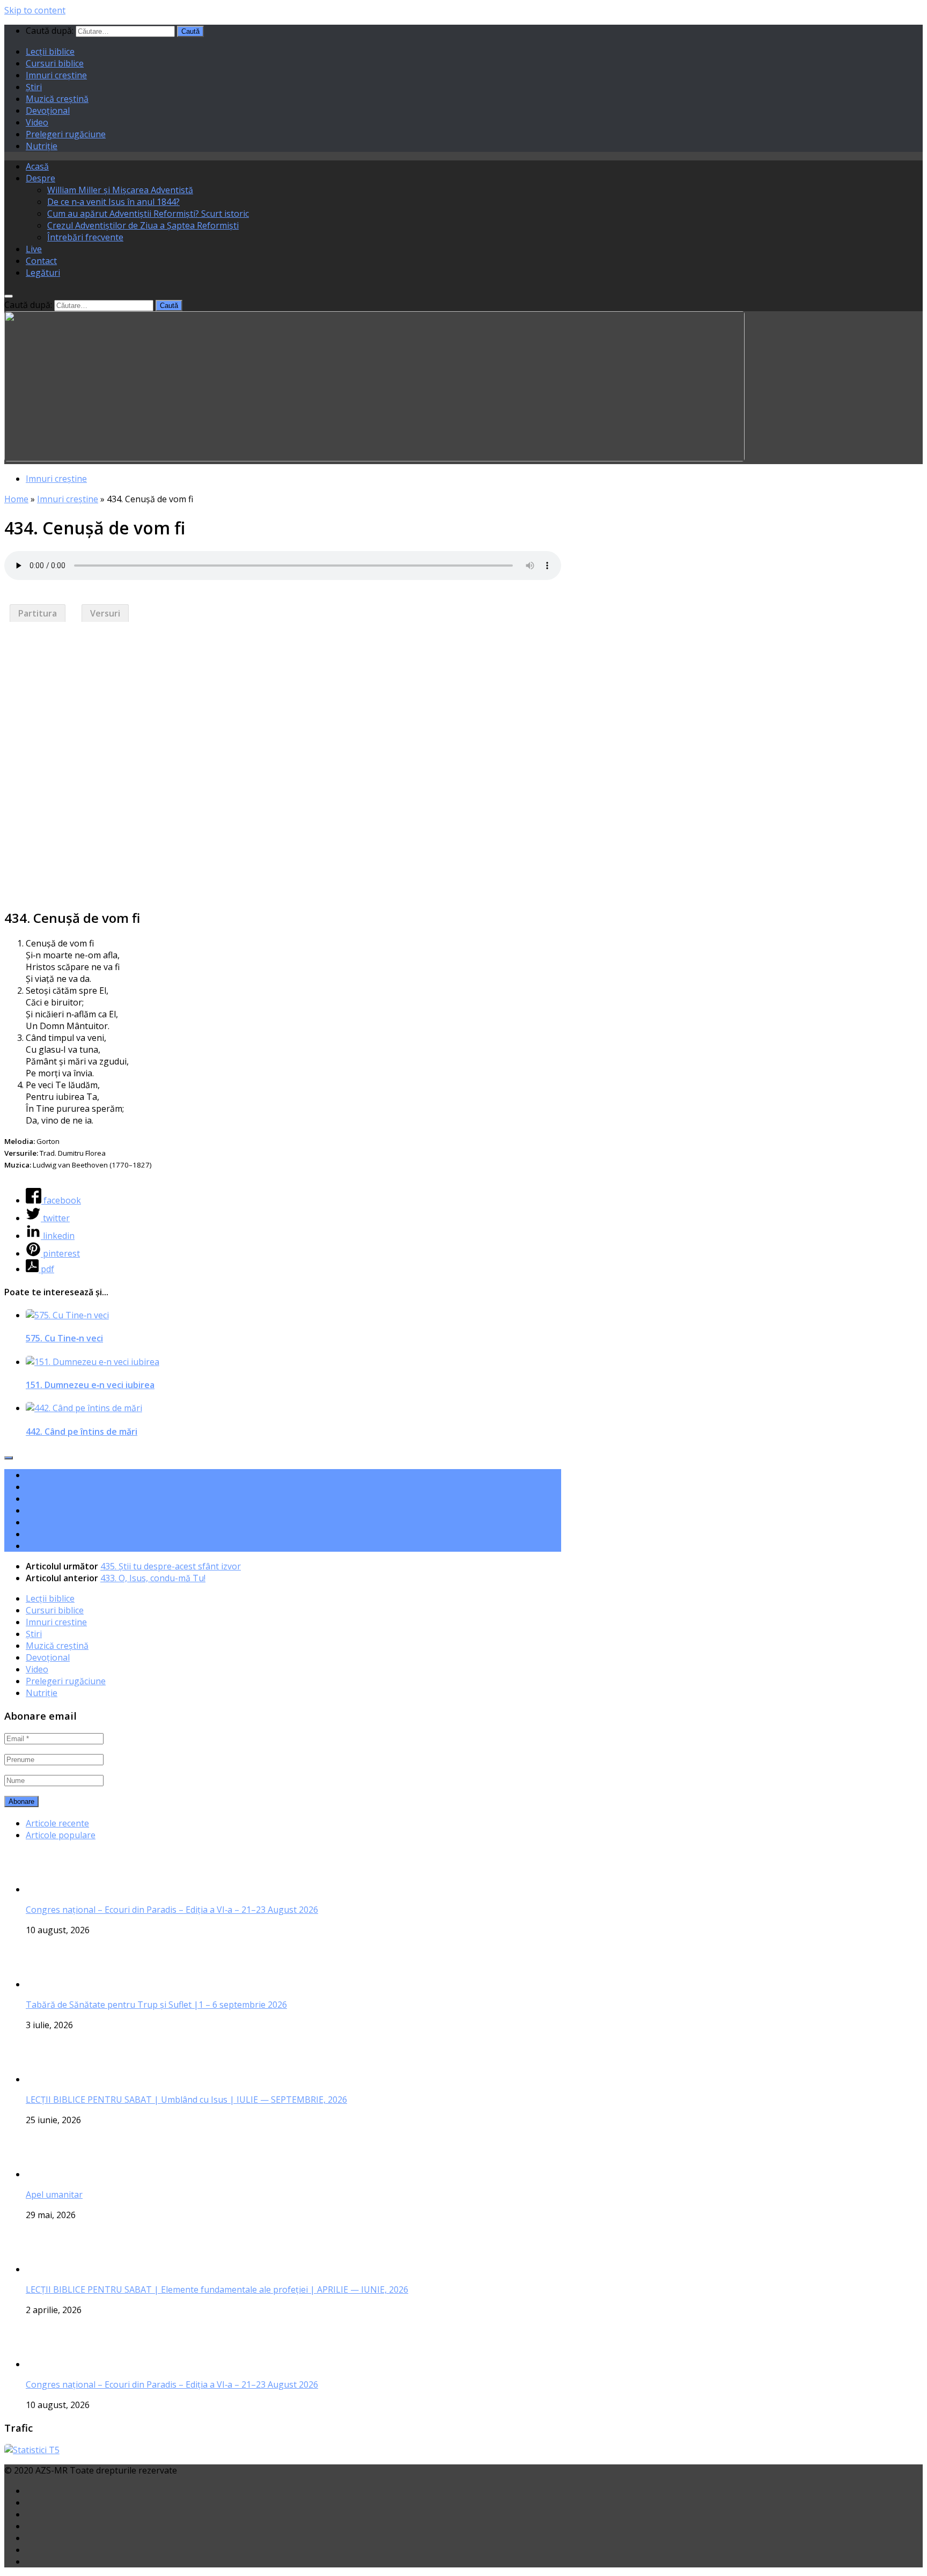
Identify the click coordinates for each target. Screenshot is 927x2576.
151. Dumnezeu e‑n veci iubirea (90, 1385)
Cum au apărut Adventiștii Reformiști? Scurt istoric (148, 214)
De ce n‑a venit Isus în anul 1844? (113, 202)
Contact (41, 261)
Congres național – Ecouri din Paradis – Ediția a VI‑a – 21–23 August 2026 (172, 1910)
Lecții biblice (50, 52)
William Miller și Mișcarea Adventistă (120, 190)
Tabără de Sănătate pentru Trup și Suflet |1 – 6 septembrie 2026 (156, 2005)
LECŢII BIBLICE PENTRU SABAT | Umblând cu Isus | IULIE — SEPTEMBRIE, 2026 (186, 2100)
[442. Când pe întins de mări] (84, 1408)
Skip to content (35, 10)
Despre (41, 178)
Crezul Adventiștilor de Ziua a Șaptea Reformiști (143, 225)
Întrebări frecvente (85, 237)
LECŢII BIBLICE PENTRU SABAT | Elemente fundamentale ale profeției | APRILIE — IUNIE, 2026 (217, 2289)
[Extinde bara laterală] (9, 1458)
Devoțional (48, 111)
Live (34, 249)
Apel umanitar (54, 2195)
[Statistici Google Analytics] (32, 2450)
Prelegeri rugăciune (66, 134)
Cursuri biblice (55, 63)
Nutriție (42, 146)
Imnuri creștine (56, 75)
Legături (43, 273)
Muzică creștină (57, 99)
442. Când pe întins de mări (82, 1432)
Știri (34, 87)
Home (16, 499)
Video (37, 122)
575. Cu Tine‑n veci (64, 1338)
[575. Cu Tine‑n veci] (67, 1315)
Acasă (37, 166)
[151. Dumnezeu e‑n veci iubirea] (93, 1362)
